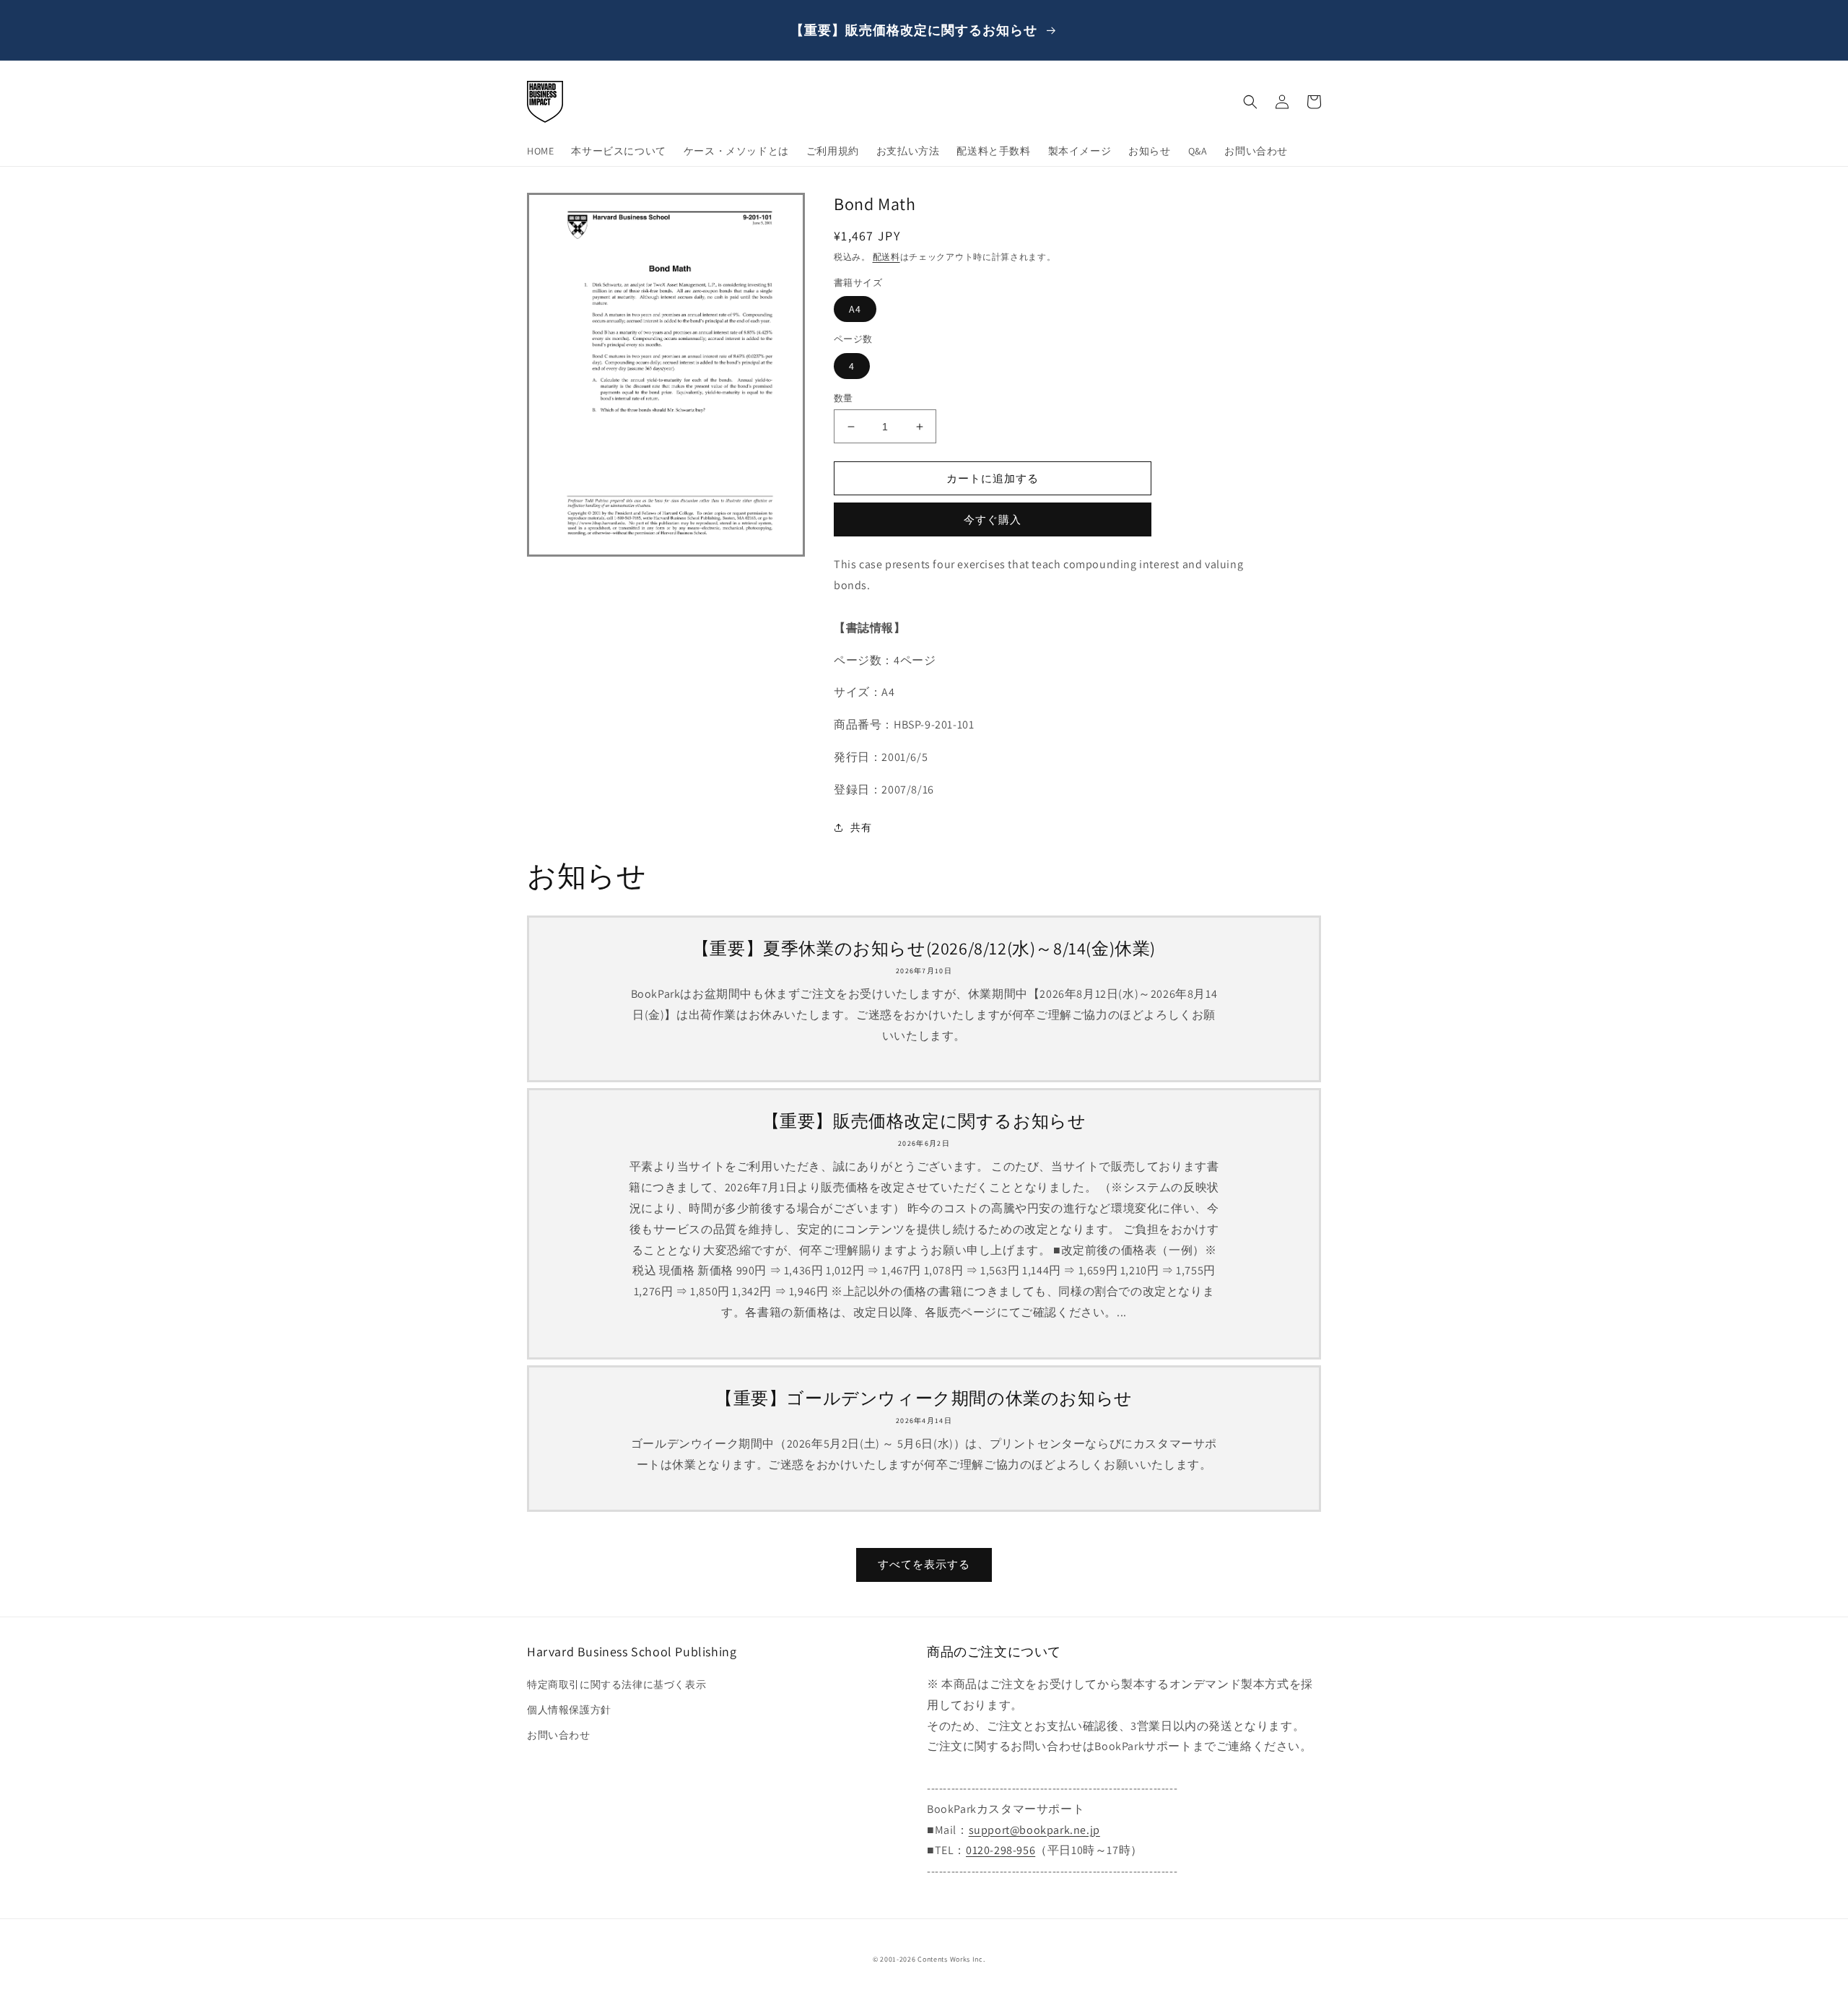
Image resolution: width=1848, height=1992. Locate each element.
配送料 (886, 257)
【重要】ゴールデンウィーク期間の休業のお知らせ (924, 1398)
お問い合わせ (559, 1735)
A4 (855, 309)
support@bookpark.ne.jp (1034, 1830)
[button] (1250, 102)
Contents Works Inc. (951, 1959)
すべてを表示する (924, 1564)
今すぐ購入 (993, 519)
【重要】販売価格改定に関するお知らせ (924, 1121)
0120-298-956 (1001, 1850)
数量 (844, 398)
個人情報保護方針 (569, 1710)
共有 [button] (861, 827)
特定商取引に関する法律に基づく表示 (616, 1684)
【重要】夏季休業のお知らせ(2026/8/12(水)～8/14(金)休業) (924, 948)
